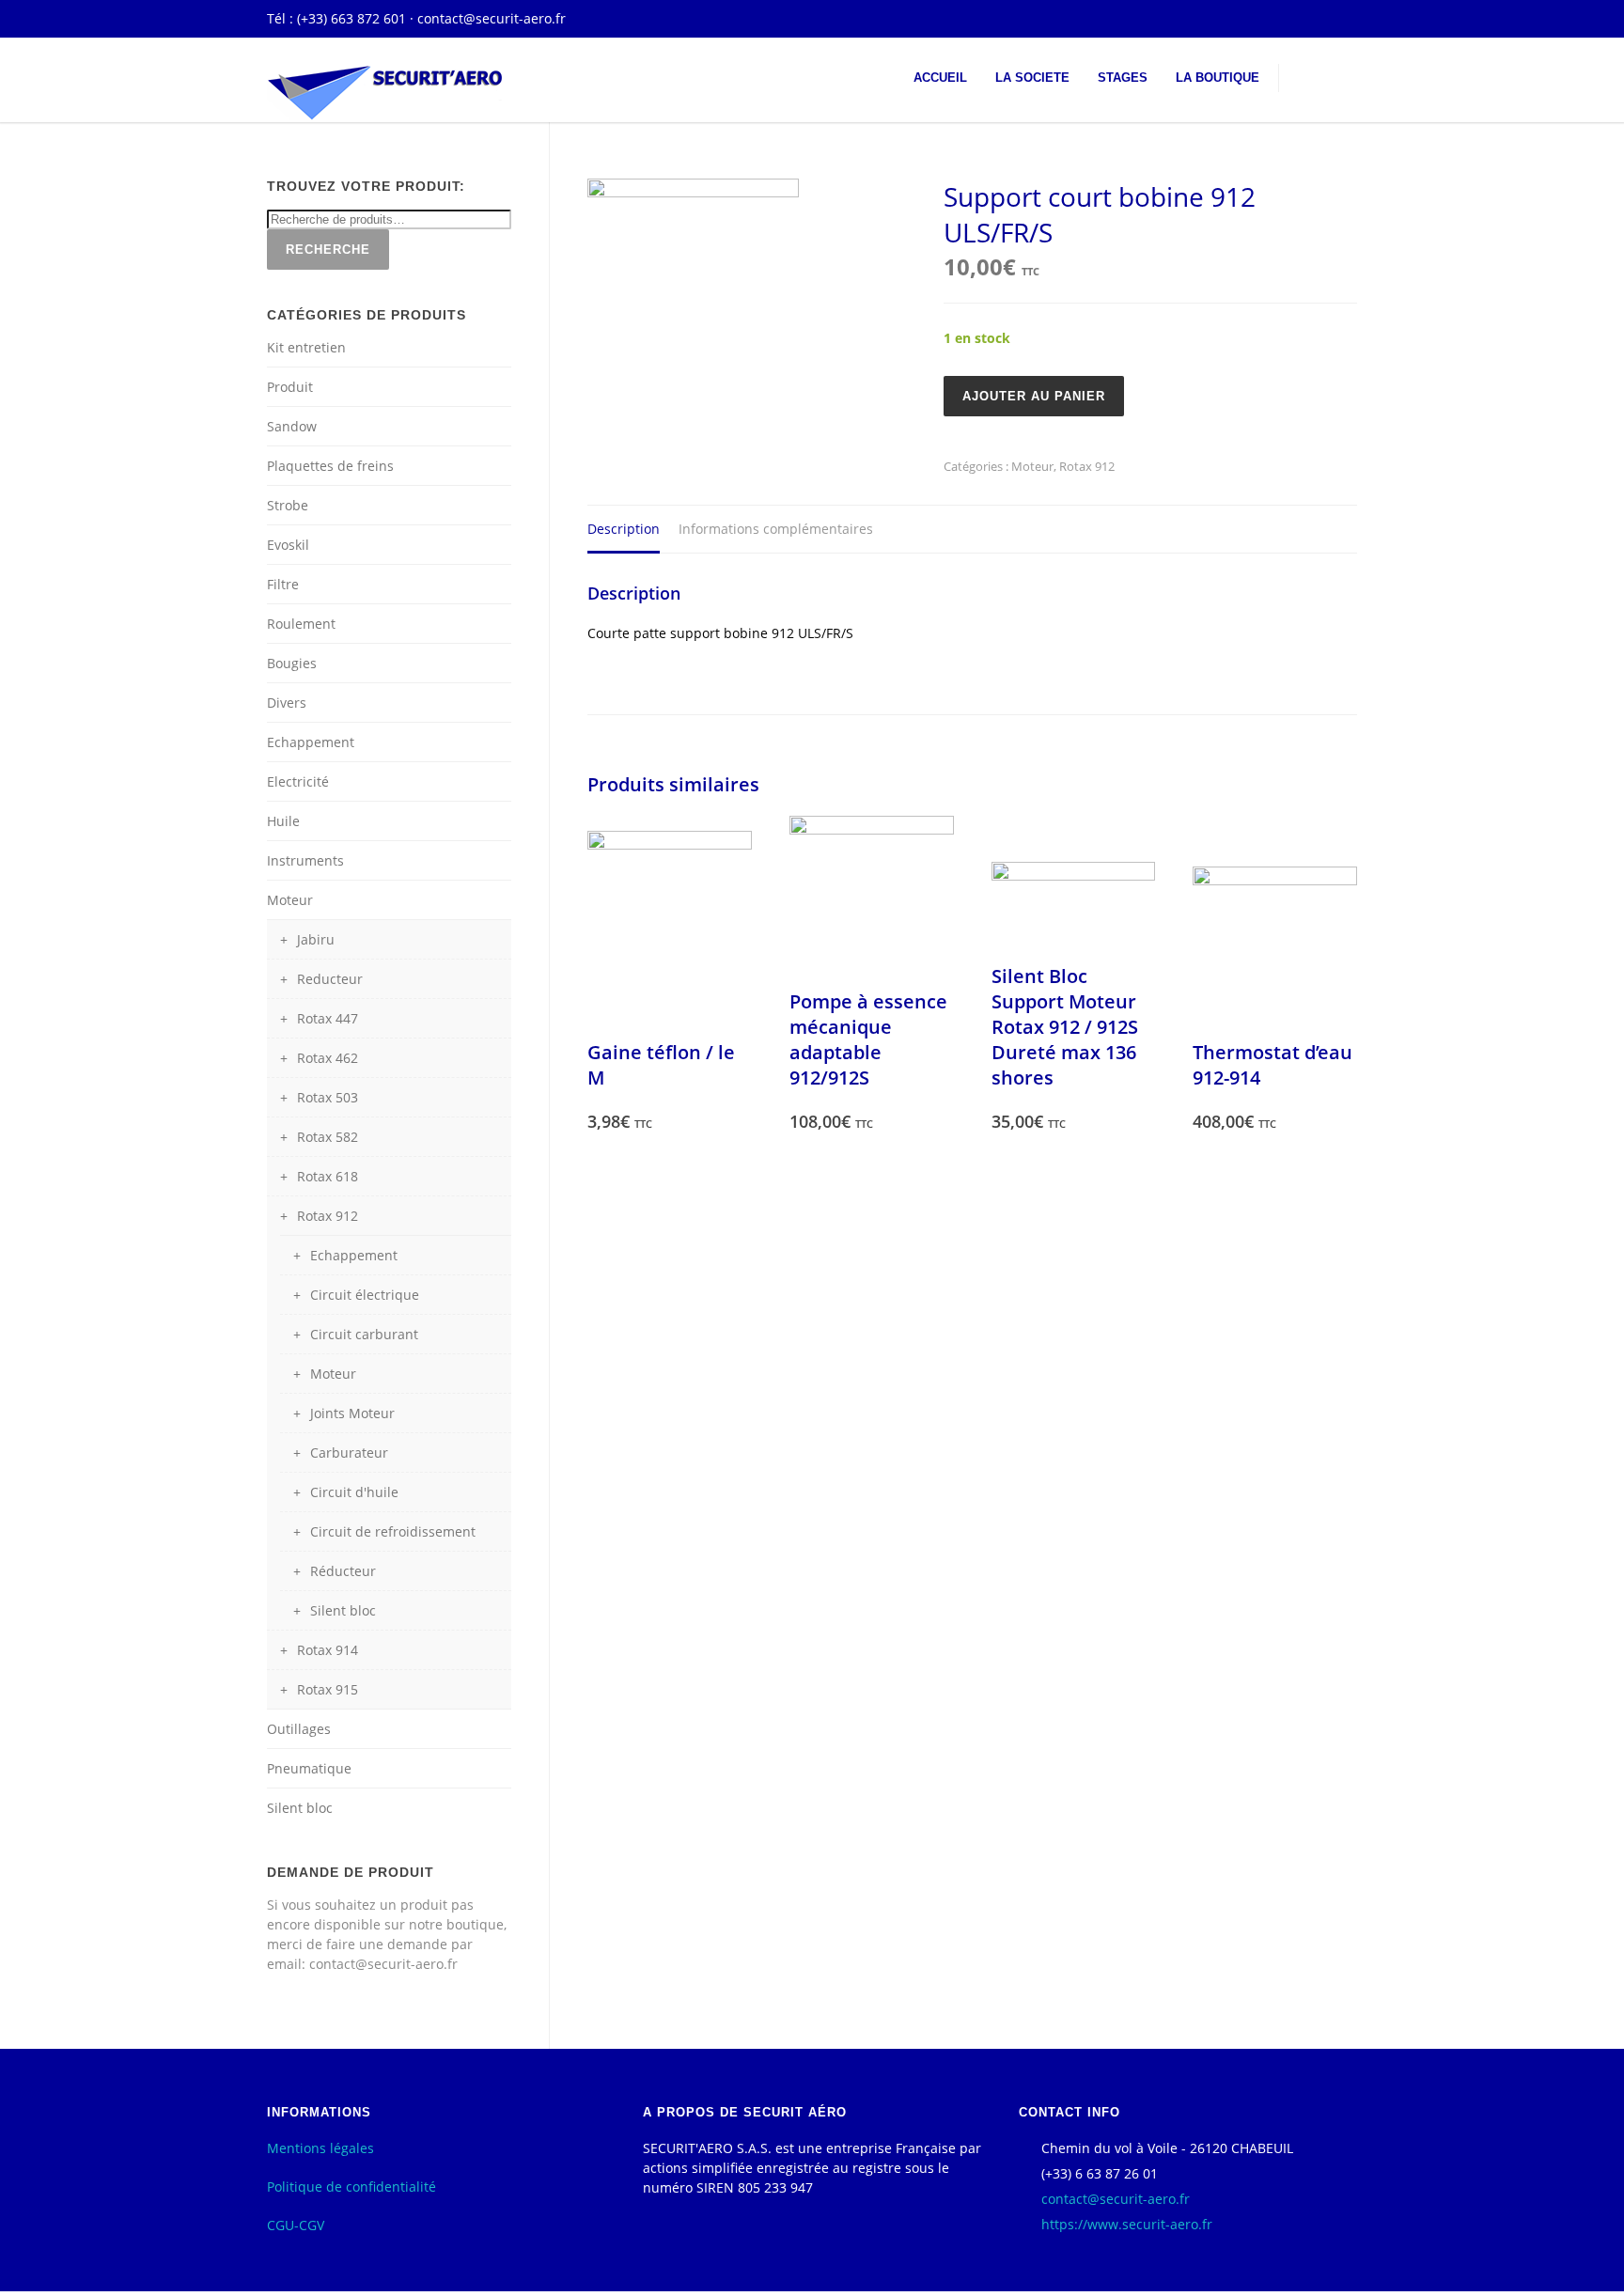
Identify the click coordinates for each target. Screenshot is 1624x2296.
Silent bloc (343, 1610)
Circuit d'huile (354, 1492)
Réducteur (343, 1571)
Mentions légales (320, 2148)
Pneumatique (309, 1768)
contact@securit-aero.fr (492, 18)
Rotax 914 (328, 1650)
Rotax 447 (328, 1018)
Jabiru (316, 939)
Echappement (311, 742)
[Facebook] (1338, 19)
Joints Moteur (352, 1413)
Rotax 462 (328, 1058)
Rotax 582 (328, 1137)
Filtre (283, 584)
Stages (1123, 78)
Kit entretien (306, 347)
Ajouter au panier (1034, 396)
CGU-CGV (296, 2225)
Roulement (301, 624)
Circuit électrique (365, 1295)
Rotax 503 (328, 1097)
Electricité (298, 781)
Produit (290, 387)
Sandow (292, 426)
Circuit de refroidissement (393, 1531)
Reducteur (330, 979)
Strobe (288, 505)
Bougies (292, 663)
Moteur (1032, 466)
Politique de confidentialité (351, 2187)
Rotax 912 (1087, 466)
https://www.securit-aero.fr (1127, 2224)
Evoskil (288, 545)
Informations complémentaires (776, 529)
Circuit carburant (364, 1334)
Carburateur (349, 1453)
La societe (1032, 78)
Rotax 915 (328, 1689)
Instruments (305, 860)
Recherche (328, 250)
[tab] (624, 530)
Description (624, 529)
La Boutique (1218, 78)
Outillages (299, 1729)
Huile (283, 821)
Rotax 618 (328, 1176)
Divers (287, 703)
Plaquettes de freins (330, 466)
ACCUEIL (940, 78)
